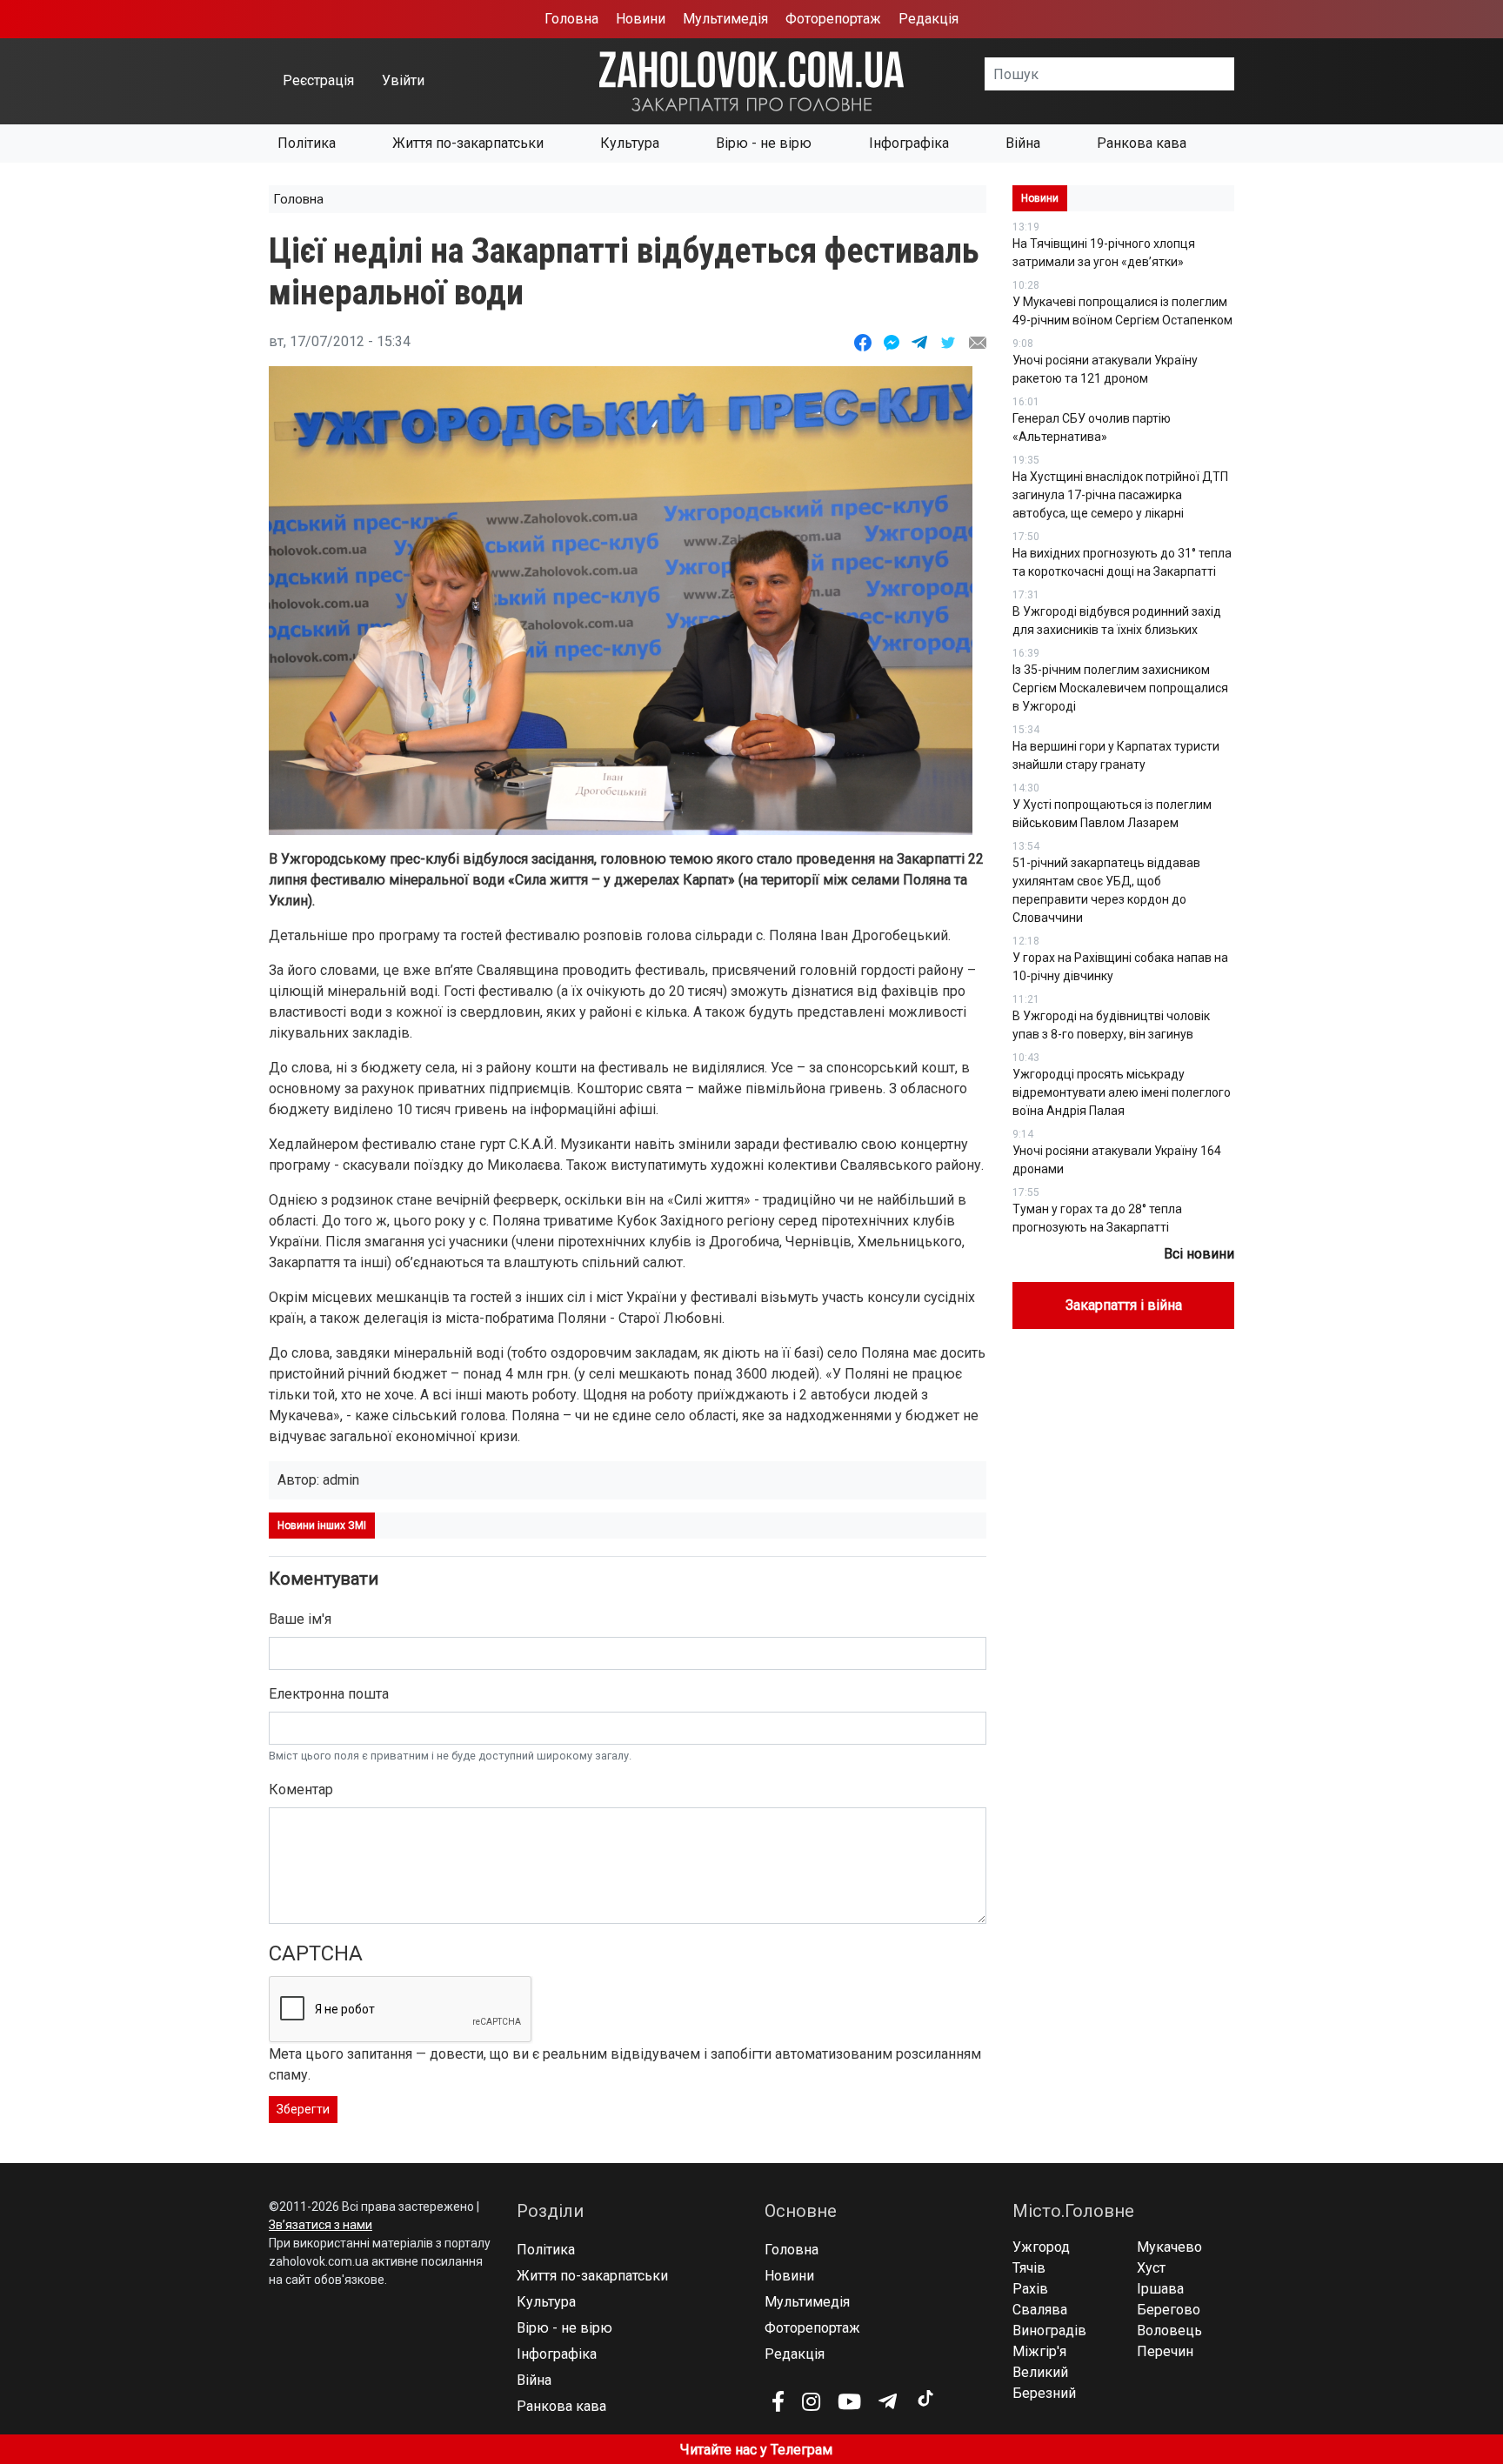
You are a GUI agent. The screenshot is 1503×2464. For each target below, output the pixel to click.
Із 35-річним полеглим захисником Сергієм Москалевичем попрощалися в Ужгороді (1120, 688)
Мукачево (1169, 2247)
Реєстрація (318, 80)
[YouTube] (849, 2401)
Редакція (929, 19)
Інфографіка (909, 143)
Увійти (403, 80)
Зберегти (303, 2109)
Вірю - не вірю (764, 143)
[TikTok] (925, 2399)
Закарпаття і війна (1124, 1305)
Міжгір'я (1039, 2351)
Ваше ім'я (300, 1619)
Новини (641, 19)
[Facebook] (778, 2401)
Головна (571, 19)
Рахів (1030, 2289)
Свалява (1040, 2310)
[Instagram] (811, 2401)
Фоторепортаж (833, 19)
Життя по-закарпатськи (468, 143)
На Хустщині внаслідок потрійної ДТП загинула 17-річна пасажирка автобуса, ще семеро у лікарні (1120, 495)
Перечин (1165, 2351)
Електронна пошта (329, 1694)
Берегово (1169, 2310)
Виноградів (1049, 2330)
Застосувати (1234, 74)
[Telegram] (888, 2401)
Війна (1023, 143)
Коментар (301, 1790)
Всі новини (1199, 1254)
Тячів (1029, 2268)
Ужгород (1041, 2247)
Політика (307, 143)
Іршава (1160, 2289)
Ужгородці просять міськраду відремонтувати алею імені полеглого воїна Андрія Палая (1122, 1092)
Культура (630, 143)
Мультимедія (725, 19)
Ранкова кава (1142, 143)
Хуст (1151, 2268)
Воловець (1169, 2330)
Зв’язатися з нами (321, 2225)
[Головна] (751, 80)
